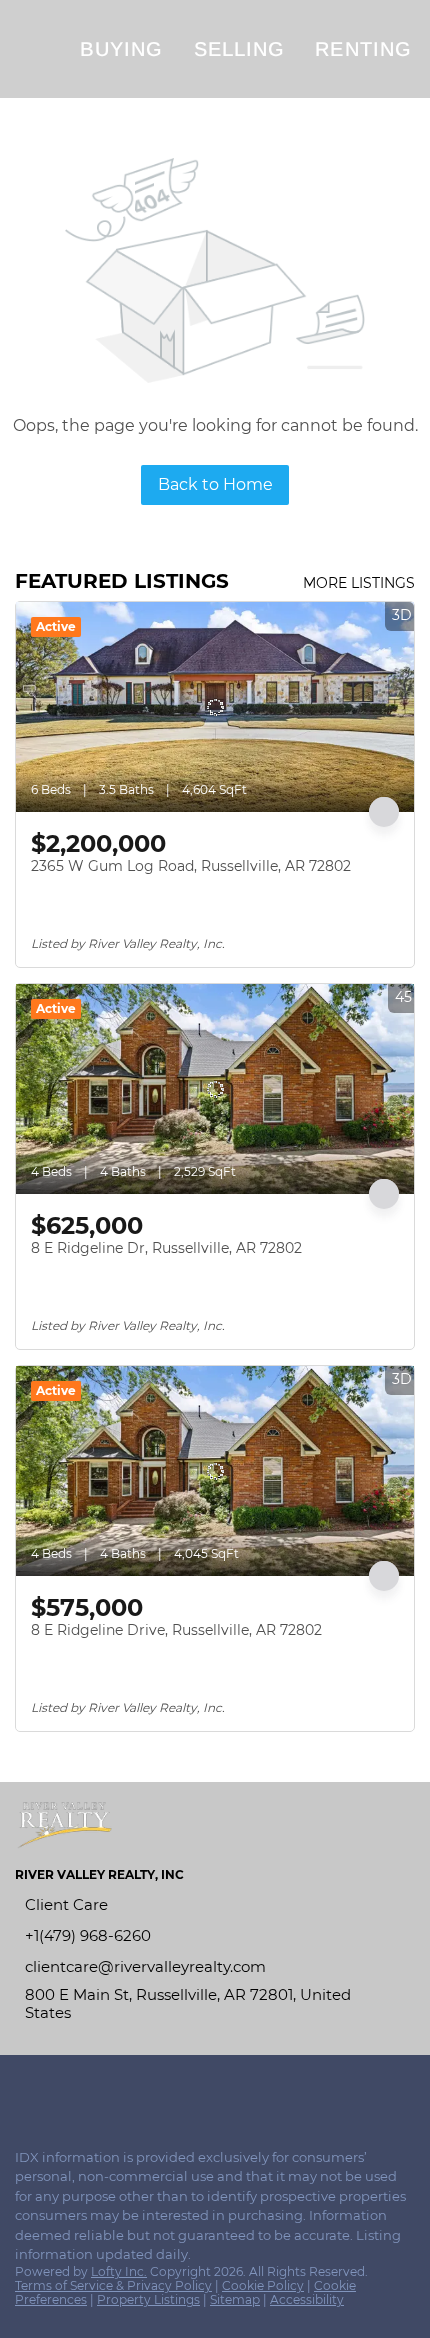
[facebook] (24, 2090)
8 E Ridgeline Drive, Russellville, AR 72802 (176, 1630)
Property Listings (148, 2299)
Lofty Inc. (119, 2271)
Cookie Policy (263, 2285)
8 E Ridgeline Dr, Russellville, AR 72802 (166, 1248)
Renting (363, 49)
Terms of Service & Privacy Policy (113, 2285)
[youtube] (104, 2090)
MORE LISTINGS (359, 583)
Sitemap (235, 2299)
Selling (240, 49)
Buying (122, 49)
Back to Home (215, 484)
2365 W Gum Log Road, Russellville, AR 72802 (191, 866)
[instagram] (64, 2090)
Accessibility (307, 2299)
